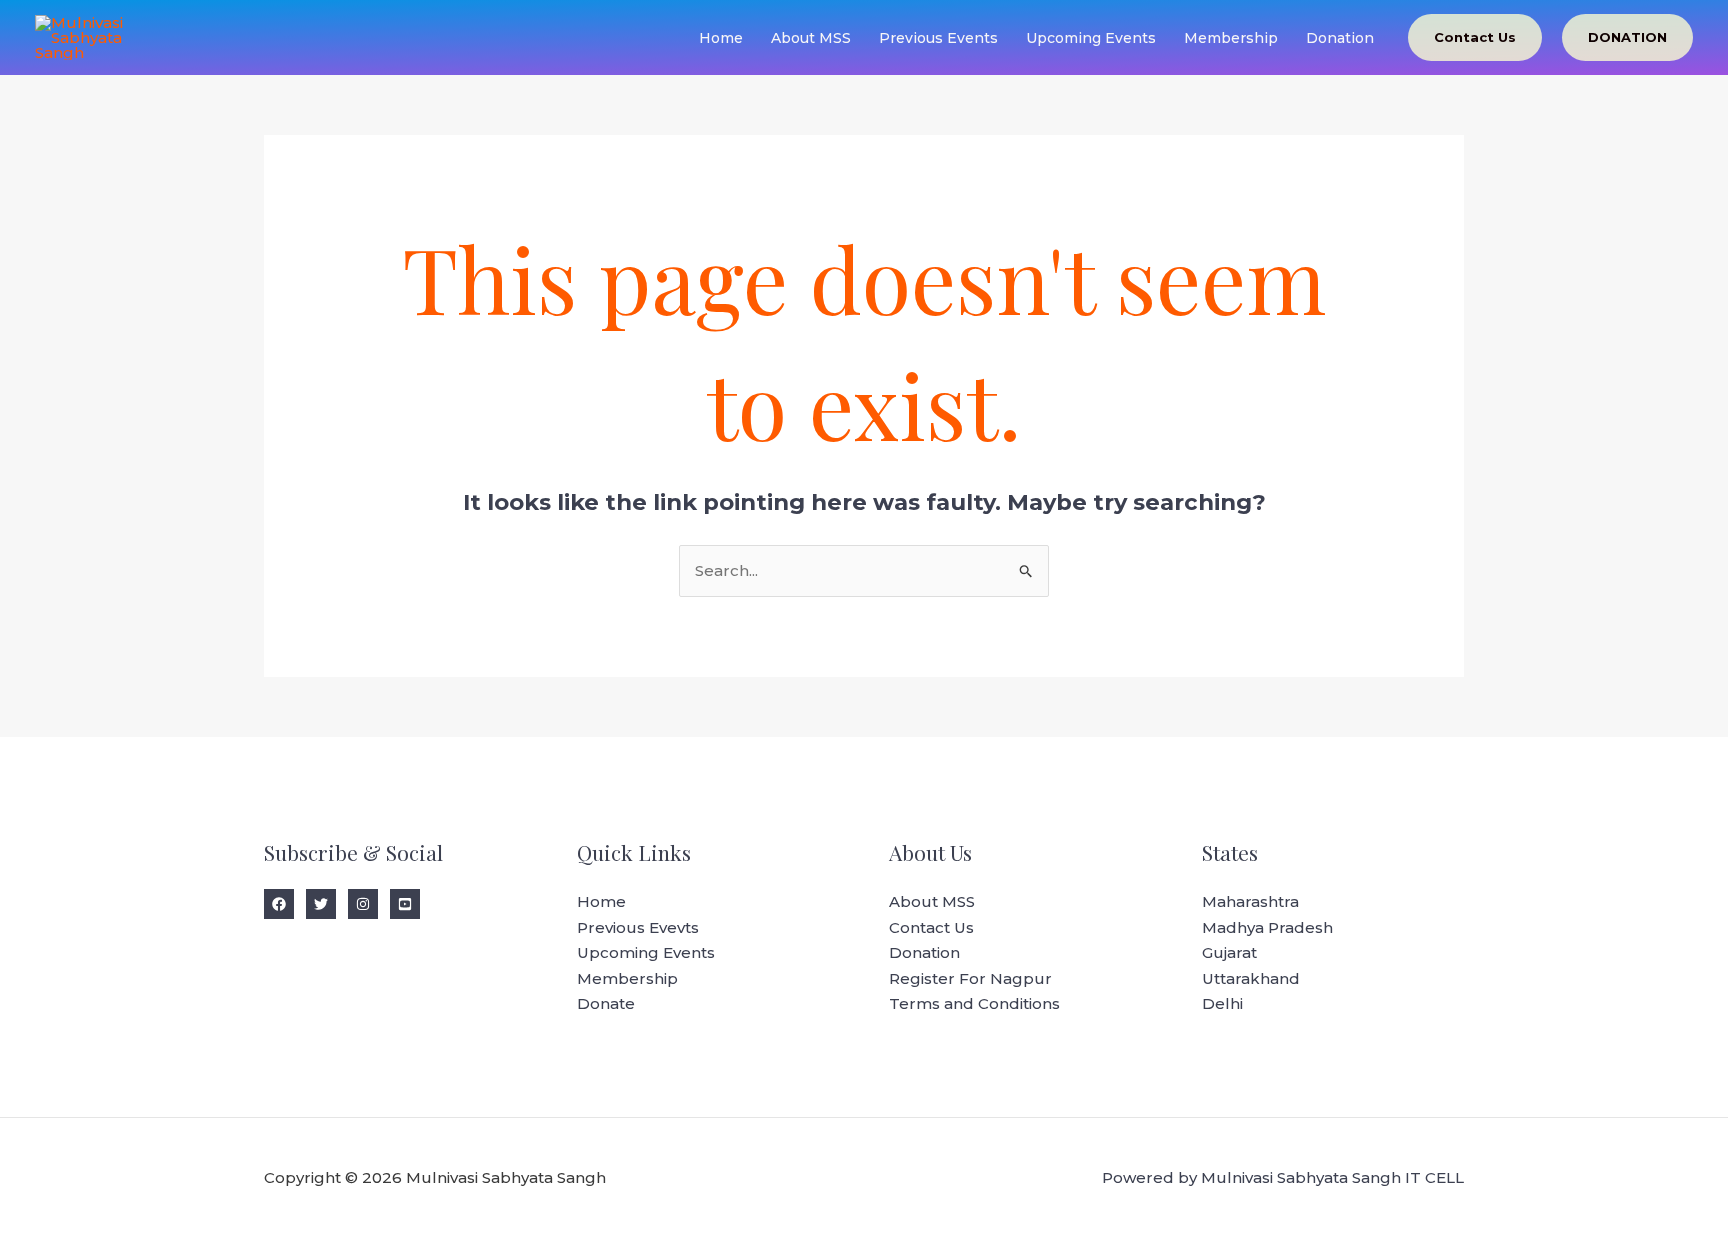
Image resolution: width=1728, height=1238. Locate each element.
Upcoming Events (1091, 38)
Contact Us (931, 927)
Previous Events (938, 38)
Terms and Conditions (974, 1003)
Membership (1231, 38)
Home (721, 38)
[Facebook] (279, 904)
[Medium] (405, 904)
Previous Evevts (638, 927)
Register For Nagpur (970, 978)
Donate (606, 1003)
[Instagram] (363, 904)
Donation (1340, 38)
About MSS (811, 38)
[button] (1475, 37)
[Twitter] (321, 904)
